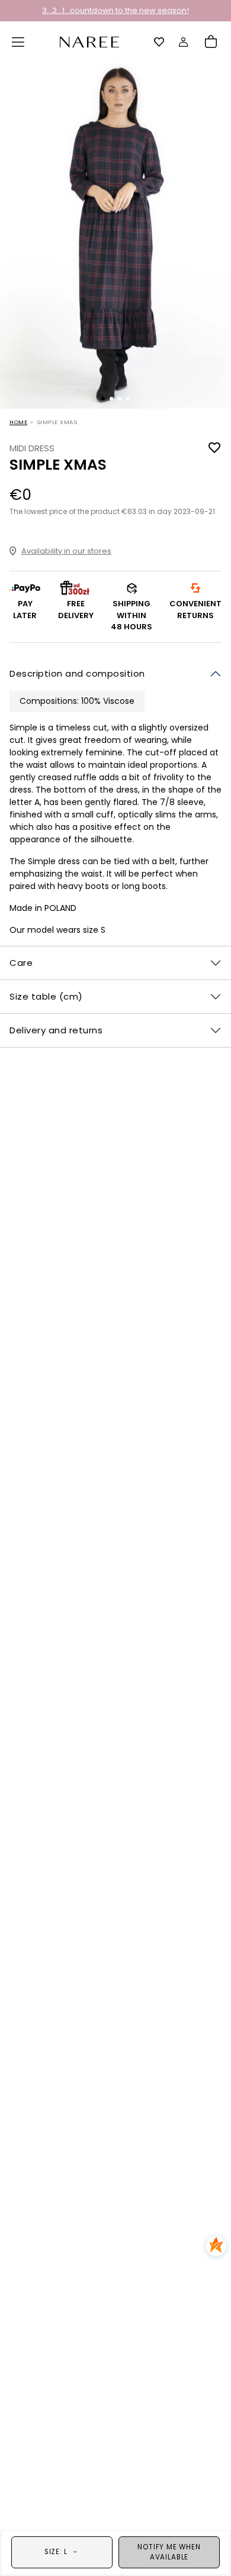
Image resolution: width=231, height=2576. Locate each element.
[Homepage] (89, 41)
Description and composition (77, 673)
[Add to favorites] (214, 448)
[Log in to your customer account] (184, 42)
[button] (18, 42)
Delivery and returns (56, 1030)
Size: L (56, 2552)
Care (21, 963)
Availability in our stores (66, 551)
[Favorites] (159, 42)
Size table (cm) (46, 996)
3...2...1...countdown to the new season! (115, 10)
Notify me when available (169, 2552)
